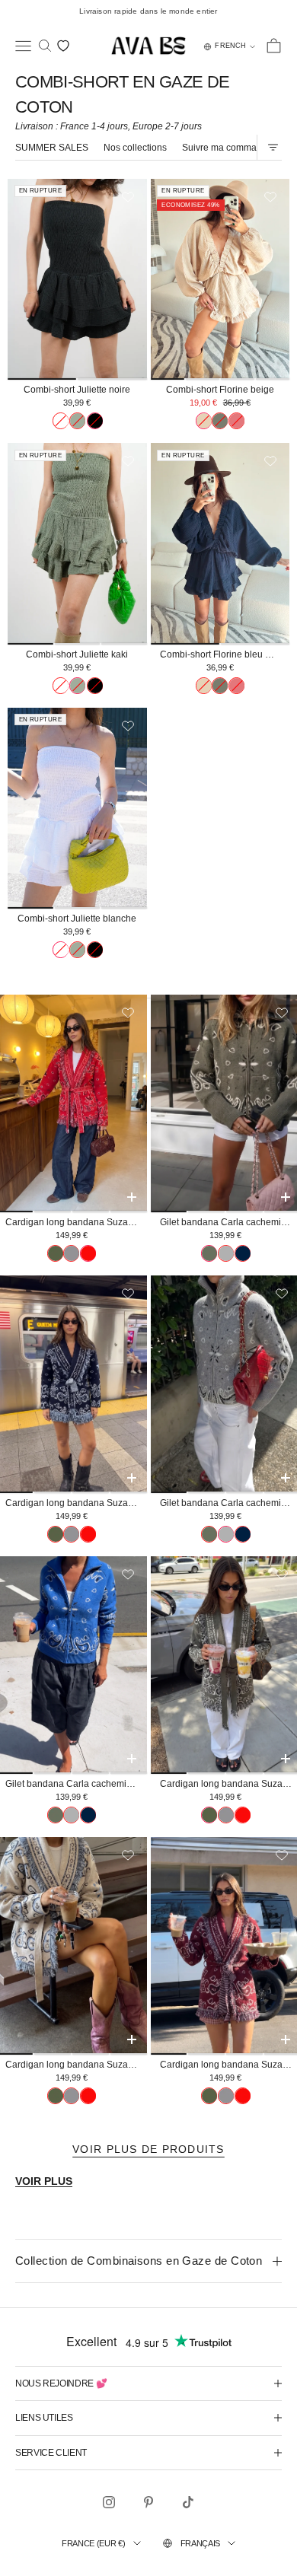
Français (200, 2543)
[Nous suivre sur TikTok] (188, 2502)
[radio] (61, 421)
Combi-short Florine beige (220, 390)
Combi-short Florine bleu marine (225, 654)
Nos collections (135, 148)
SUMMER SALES (52, 148)
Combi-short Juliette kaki (77, 654)
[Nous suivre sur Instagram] (109, 2502)
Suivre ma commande (227, 148)
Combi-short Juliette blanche (77, 919)
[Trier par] (273, 147)
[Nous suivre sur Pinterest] (148, 2502)
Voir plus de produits (148, 2149)
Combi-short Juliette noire (77, 390)
